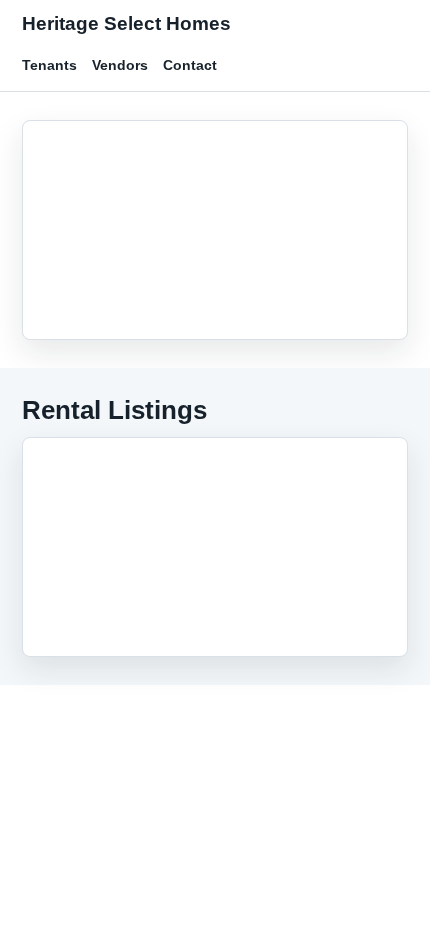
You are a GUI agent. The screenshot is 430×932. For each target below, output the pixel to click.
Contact (190, 65)
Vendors (120, 65)
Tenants (49, 65)
